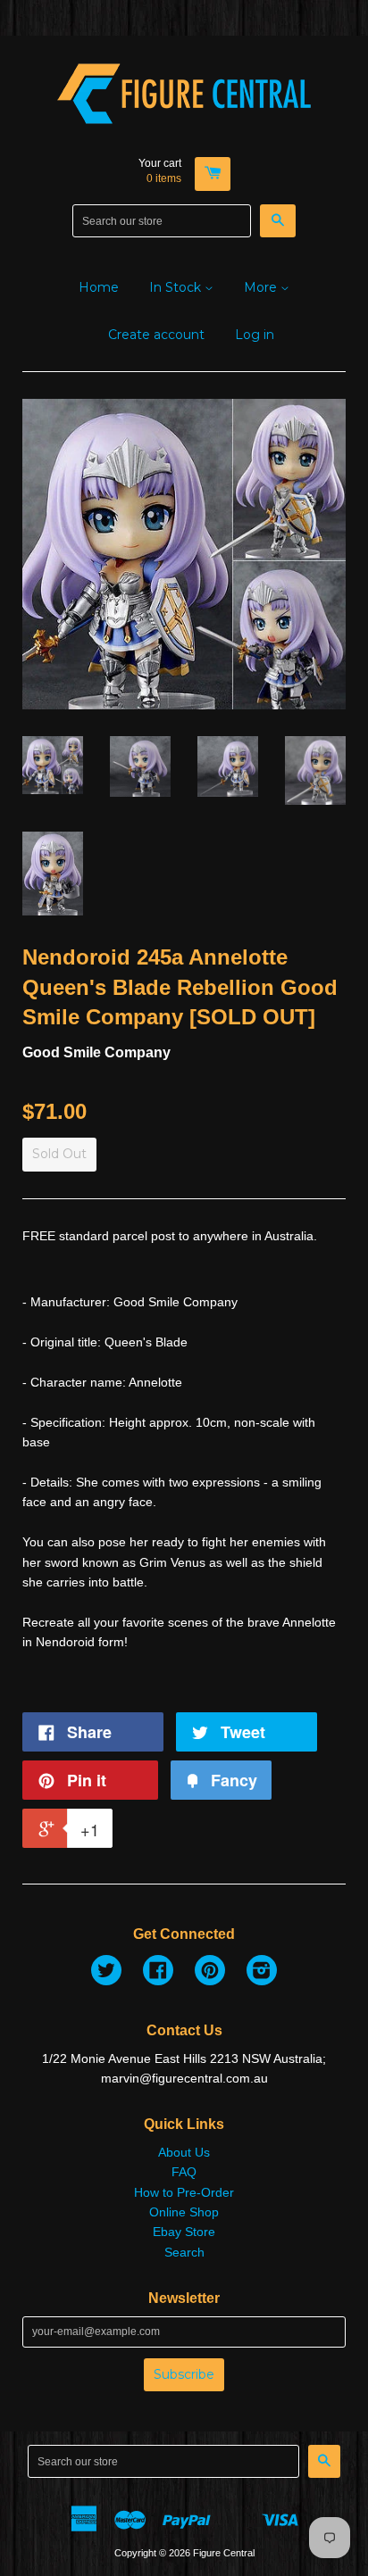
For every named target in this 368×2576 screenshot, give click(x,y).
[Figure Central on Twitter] (106, 1973)
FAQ (184, 2172)
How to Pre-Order (184, 2192)
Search (184, 2252)
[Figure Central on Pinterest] (210, 1973)
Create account (156, 335)
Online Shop (184, 2212)
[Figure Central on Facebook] (158, 1973)
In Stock (177, 287)
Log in (255, 335)
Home (99, 287)
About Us (184, 2152)
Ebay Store (184, 2232)
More (262, 287)
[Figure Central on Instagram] (262, 1973)
